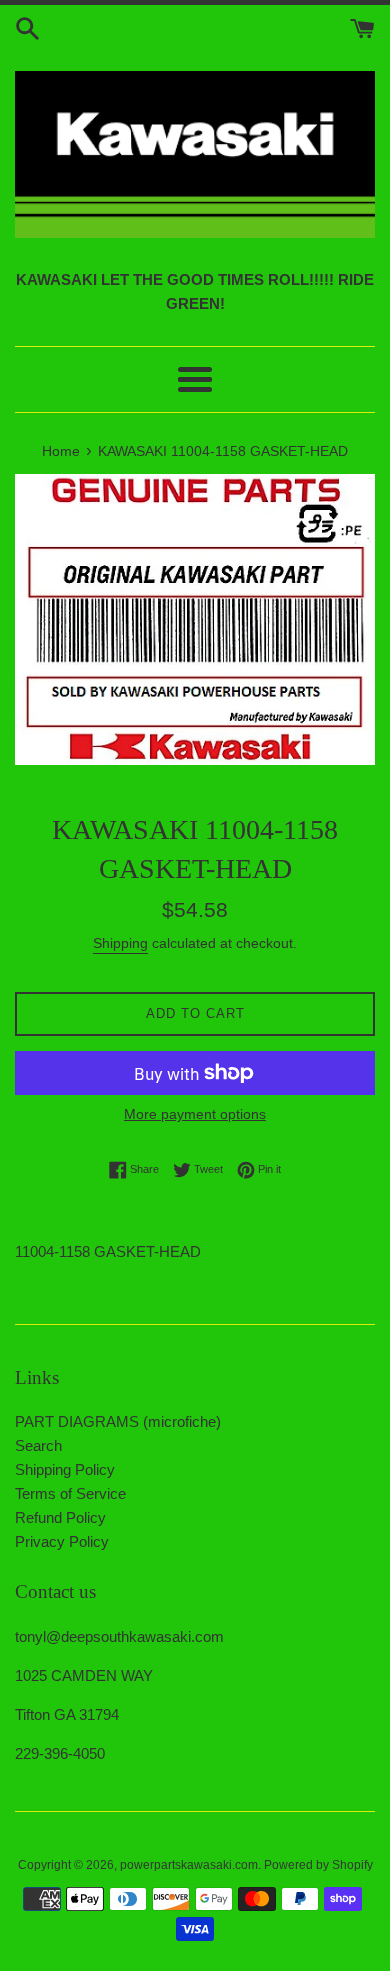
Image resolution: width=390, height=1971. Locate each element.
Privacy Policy (62, 1541)
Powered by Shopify (318, 1865)
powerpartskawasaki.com (189, 1865)
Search (38, 1445)
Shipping (120, 943)
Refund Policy (60, 1517)
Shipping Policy (65, 1469)
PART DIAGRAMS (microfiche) (118, 1421)
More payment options (195, 1114)
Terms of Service (70, 1493)
